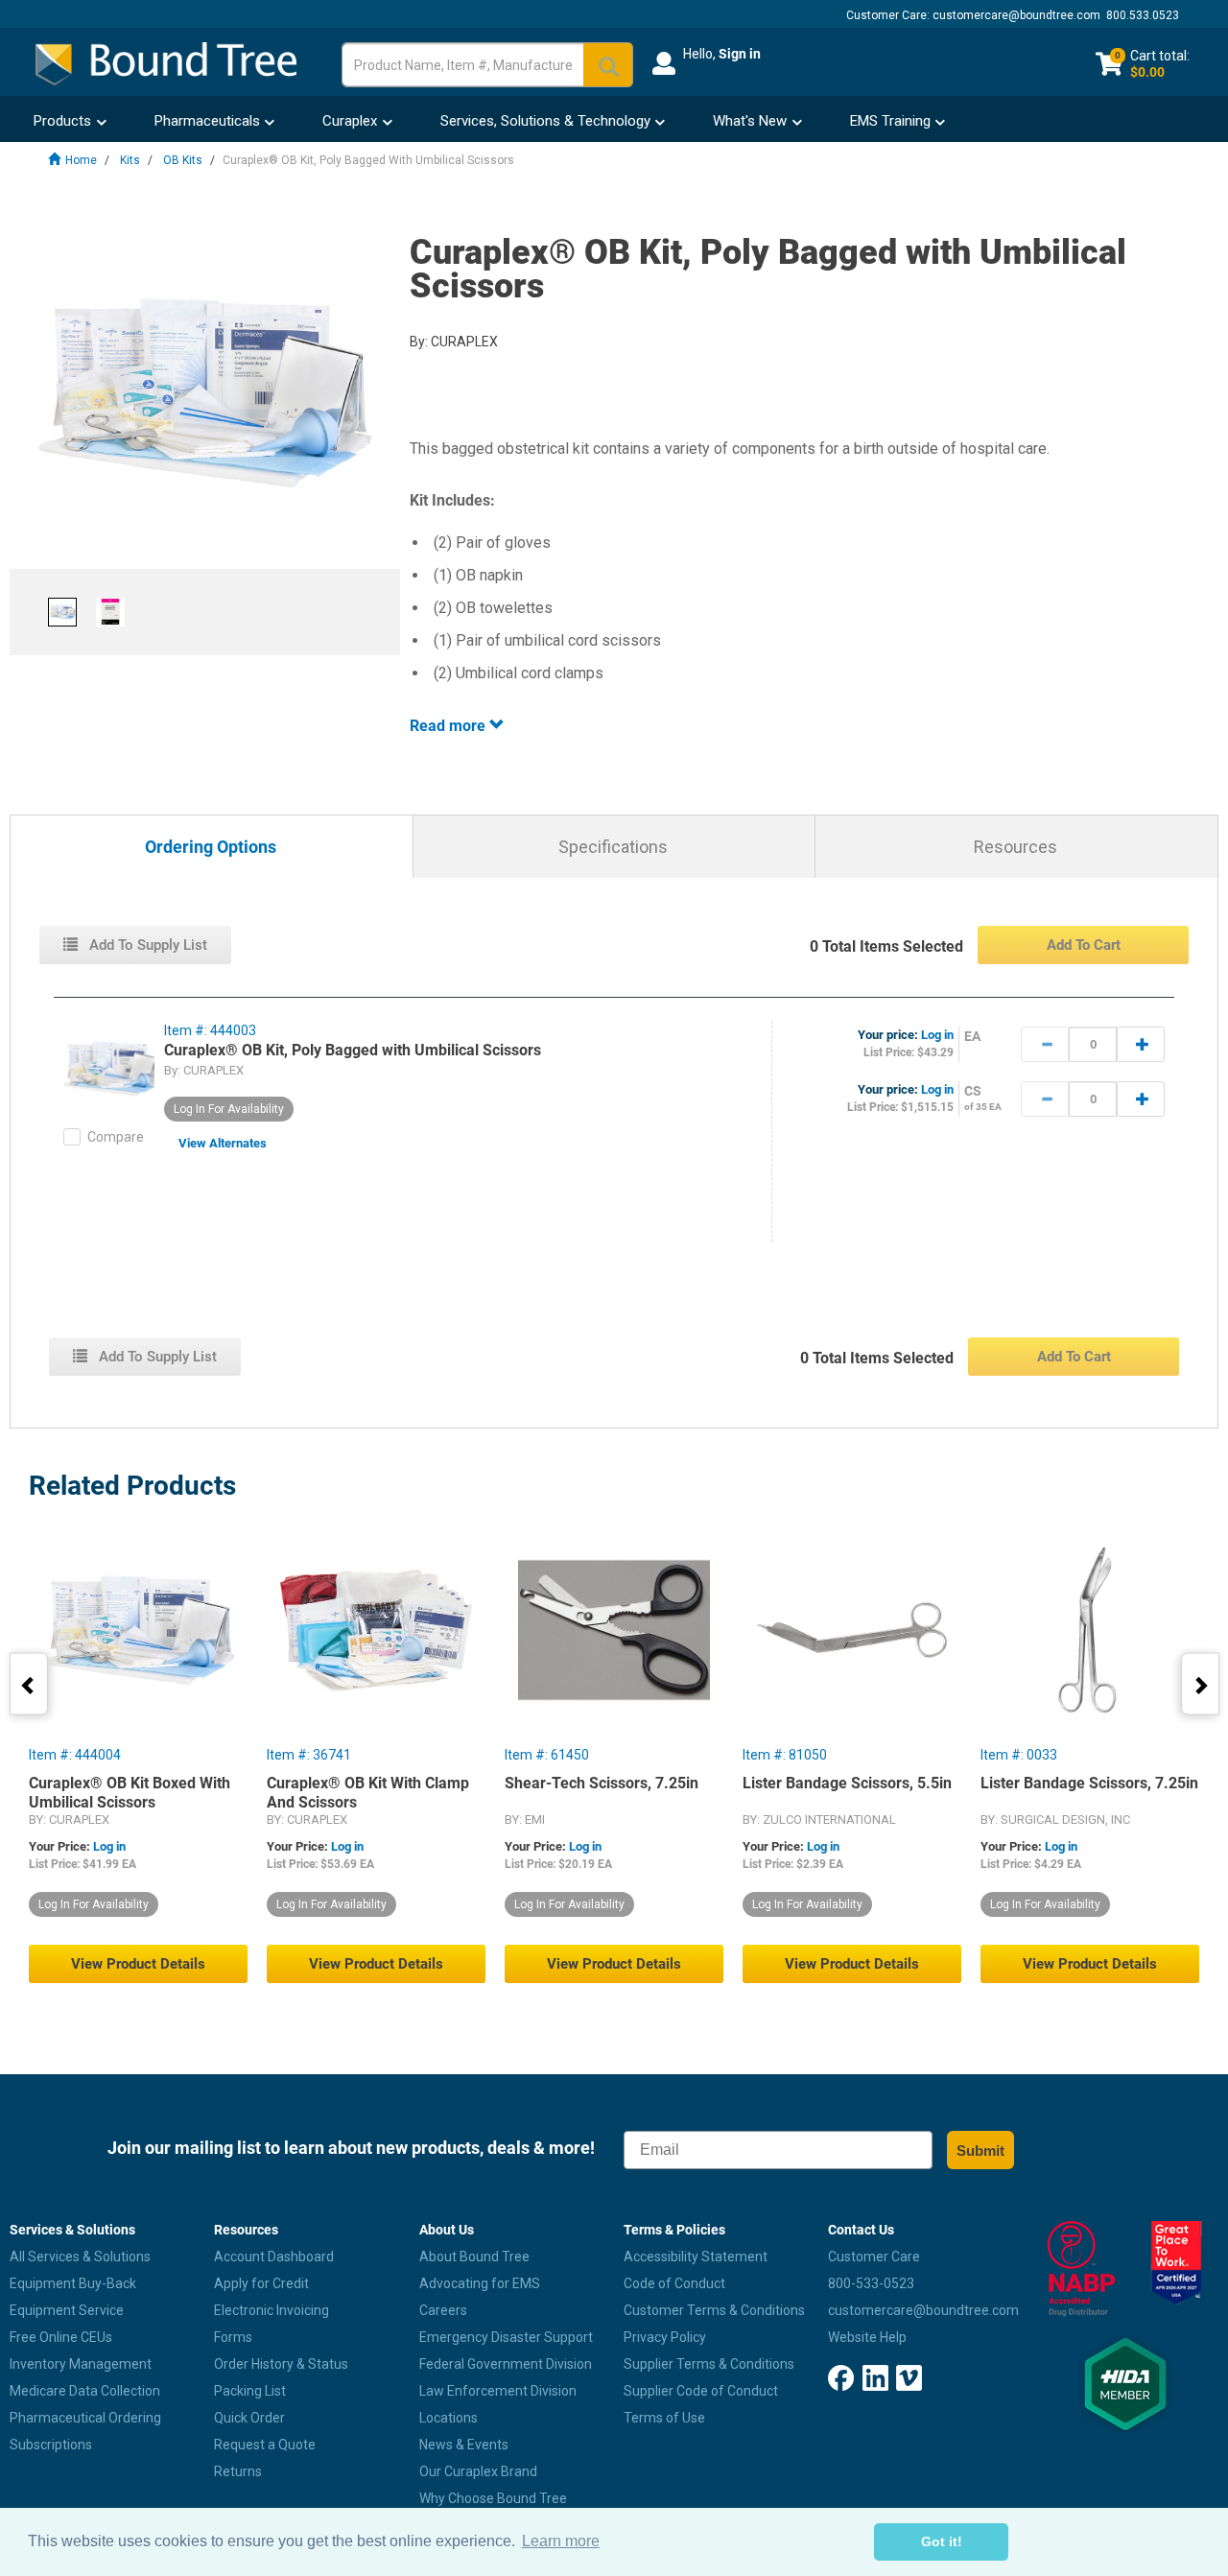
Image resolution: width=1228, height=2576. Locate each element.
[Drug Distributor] (1075, 2269)
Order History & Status (281, 2364)
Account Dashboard (274, 2257)
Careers (443, 2310)
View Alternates (223, 1143)
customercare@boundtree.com (1016, 15)
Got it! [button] (942, 2541)
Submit (980, 2151)
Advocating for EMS (480, 2283)
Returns (238, 2471)
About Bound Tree (474, 2257)
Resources (1015, 847)
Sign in (740, 54)
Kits (130, 160)
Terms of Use (664, 2418)
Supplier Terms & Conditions (709, 2364)
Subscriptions (51, 2445)
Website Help (867, 2337)
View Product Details (138, 1964)
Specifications (613, 847)
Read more (449, 726)
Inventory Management (81, 2364)
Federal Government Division (506, 2364)
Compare (116, 1137)
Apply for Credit (261, 2283)
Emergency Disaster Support (506, 2337)
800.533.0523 (1143, 15)
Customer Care (874, 2257)
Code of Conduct (674, 2283)
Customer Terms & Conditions (714, 2310)
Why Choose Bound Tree (493, 2498)
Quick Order (249, 2418)
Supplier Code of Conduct (701, 2391)
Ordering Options (211, 848)
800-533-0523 (871, 2283)
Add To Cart (1084, 945)
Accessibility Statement (696, 2257)
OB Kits (183, 160)
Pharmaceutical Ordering (85, 2418)
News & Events (464, 2445)
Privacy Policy (665, 2337)
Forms (233, 2337)
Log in (937, 1035)
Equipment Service (67, 2310)
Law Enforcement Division (498, 2391)
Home (81, 160)
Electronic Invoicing (272, 2310)
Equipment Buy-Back (73, 2283)
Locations (449, 2418)
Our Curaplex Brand (478, 2471)
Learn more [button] (561, 2541)
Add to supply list (146, 945)
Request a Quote (265, 2445)
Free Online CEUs (61, 2337)
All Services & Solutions (80, 2257)
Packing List (250, 2391)
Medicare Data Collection (85, 2391)
